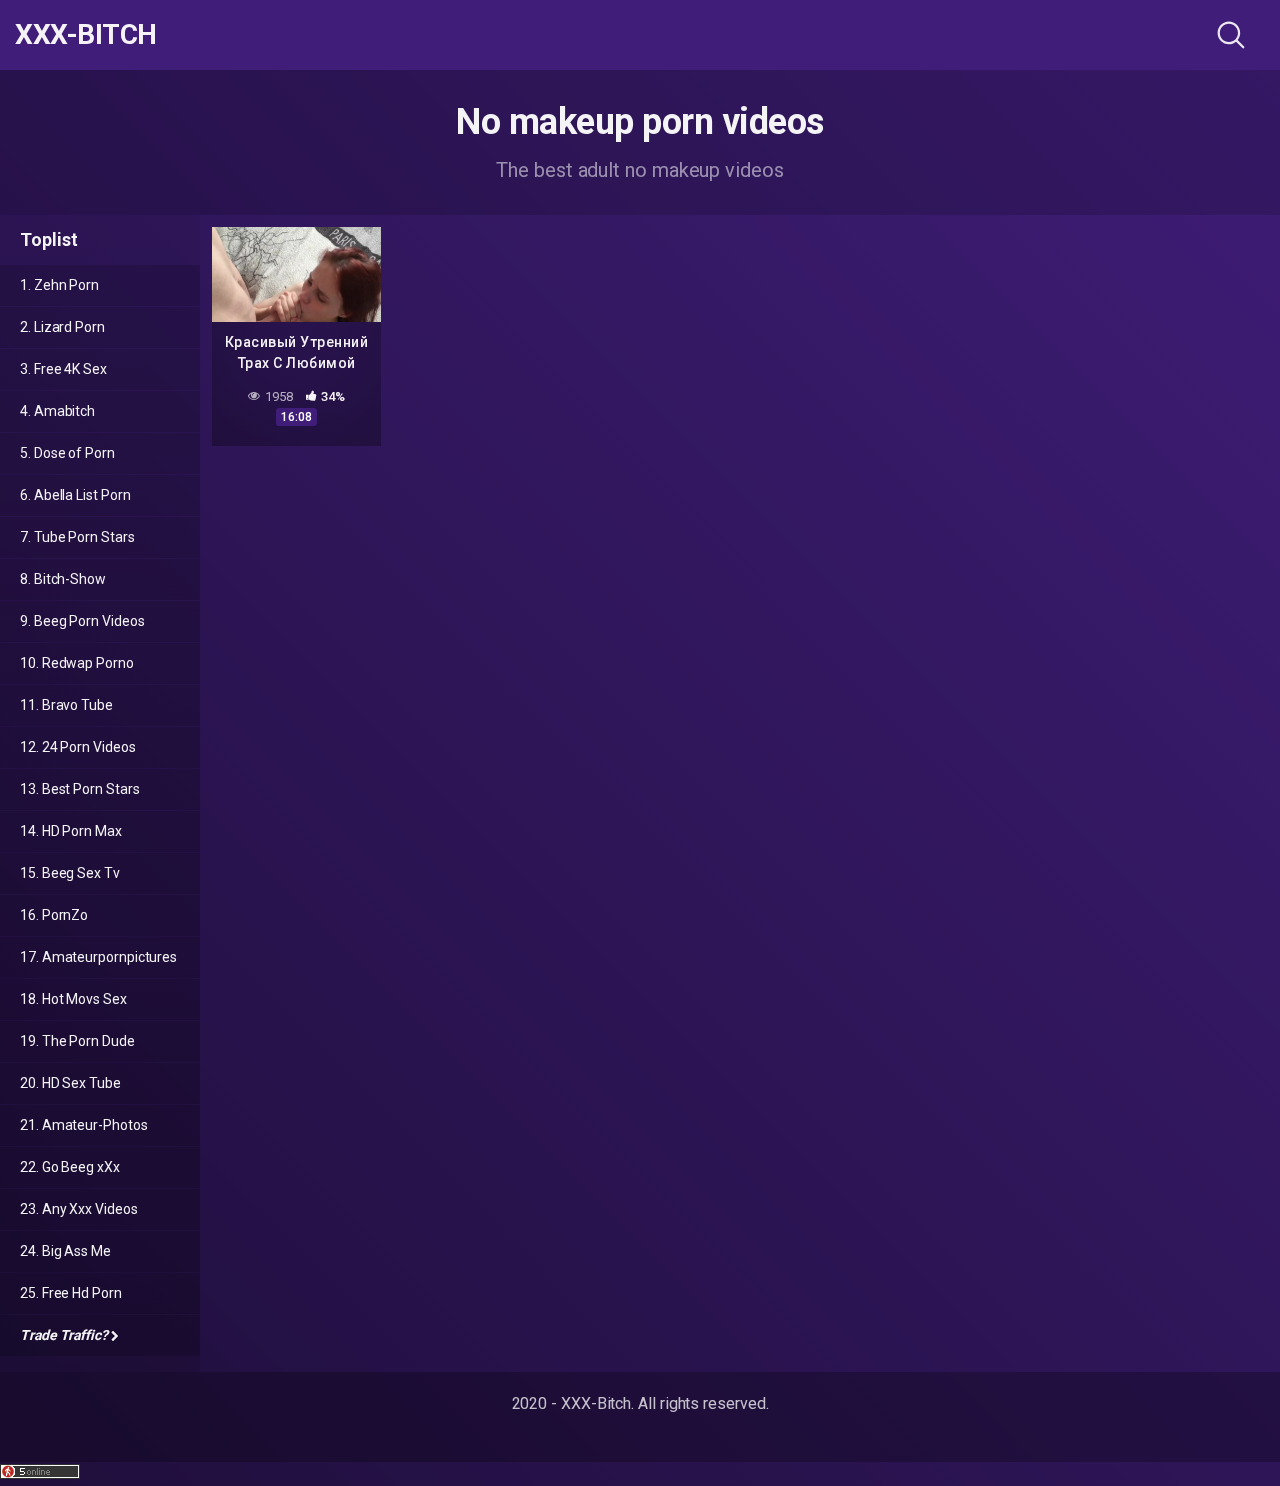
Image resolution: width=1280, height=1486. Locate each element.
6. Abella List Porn (75, 495)
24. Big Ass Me (65, 1251)
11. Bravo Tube (66, 705)
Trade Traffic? (64, 1335)
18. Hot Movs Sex (73, 999)
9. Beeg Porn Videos (82, 621)
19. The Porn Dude (77, 1041)
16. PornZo (54, 915)
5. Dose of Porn (67, 453)
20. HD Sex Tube (70, 1083)
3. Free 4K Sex (63, 369)
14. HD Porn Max (71, 831)
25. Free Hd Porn (71, 1293)
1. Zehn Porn (59, 285)
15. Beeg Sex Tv (70, 873)
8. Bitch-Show (63, 579)
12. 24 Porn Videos (78, 747)
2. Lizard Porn (62, 327)
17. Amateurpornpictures (98, 957)
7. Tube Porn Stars (77, 537)
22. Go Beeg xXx (70, 1167)
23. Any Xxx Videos (79, 1209)
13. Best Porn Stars (79, 789)
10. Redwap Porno (77, 663)
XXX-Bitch (86, 35)
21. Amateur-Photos (84, 1125)
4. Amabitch (57, 411)
